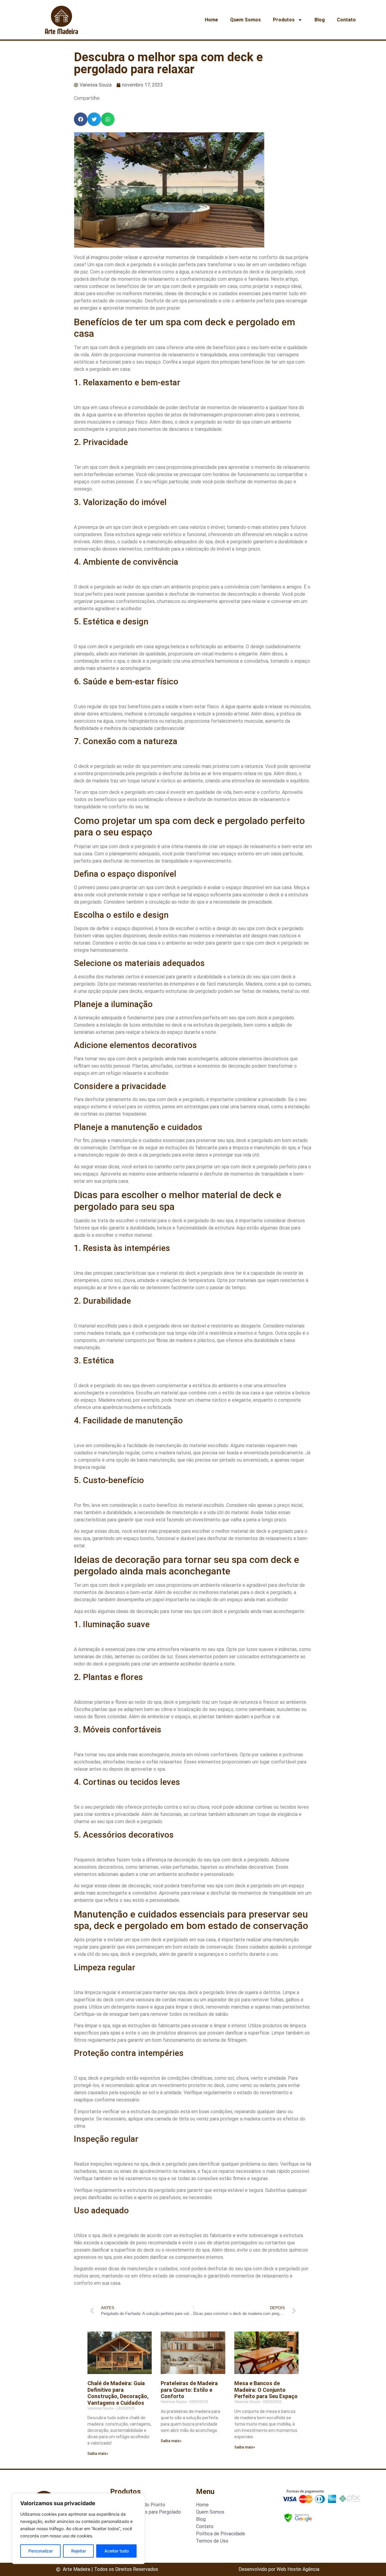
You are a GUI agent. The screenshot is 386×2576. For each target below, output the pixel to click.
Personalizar (41, 2551)
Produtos (284, 20)
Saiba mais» (98, 2454)
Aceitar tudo (117, 2551)
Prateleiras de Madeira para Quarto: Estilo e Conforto (189, 2390)
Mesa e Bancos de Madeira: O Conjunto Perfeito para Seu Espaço (266, 2390)
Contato (346, 20)
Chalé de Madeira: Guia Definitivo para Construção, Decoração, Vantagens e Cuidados (118, 2393)
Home (211, 20)
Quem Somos (245, 20)
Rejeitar (79, 2551)
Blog (320, 20)
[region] (78, 2529)
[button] (81, 119)
